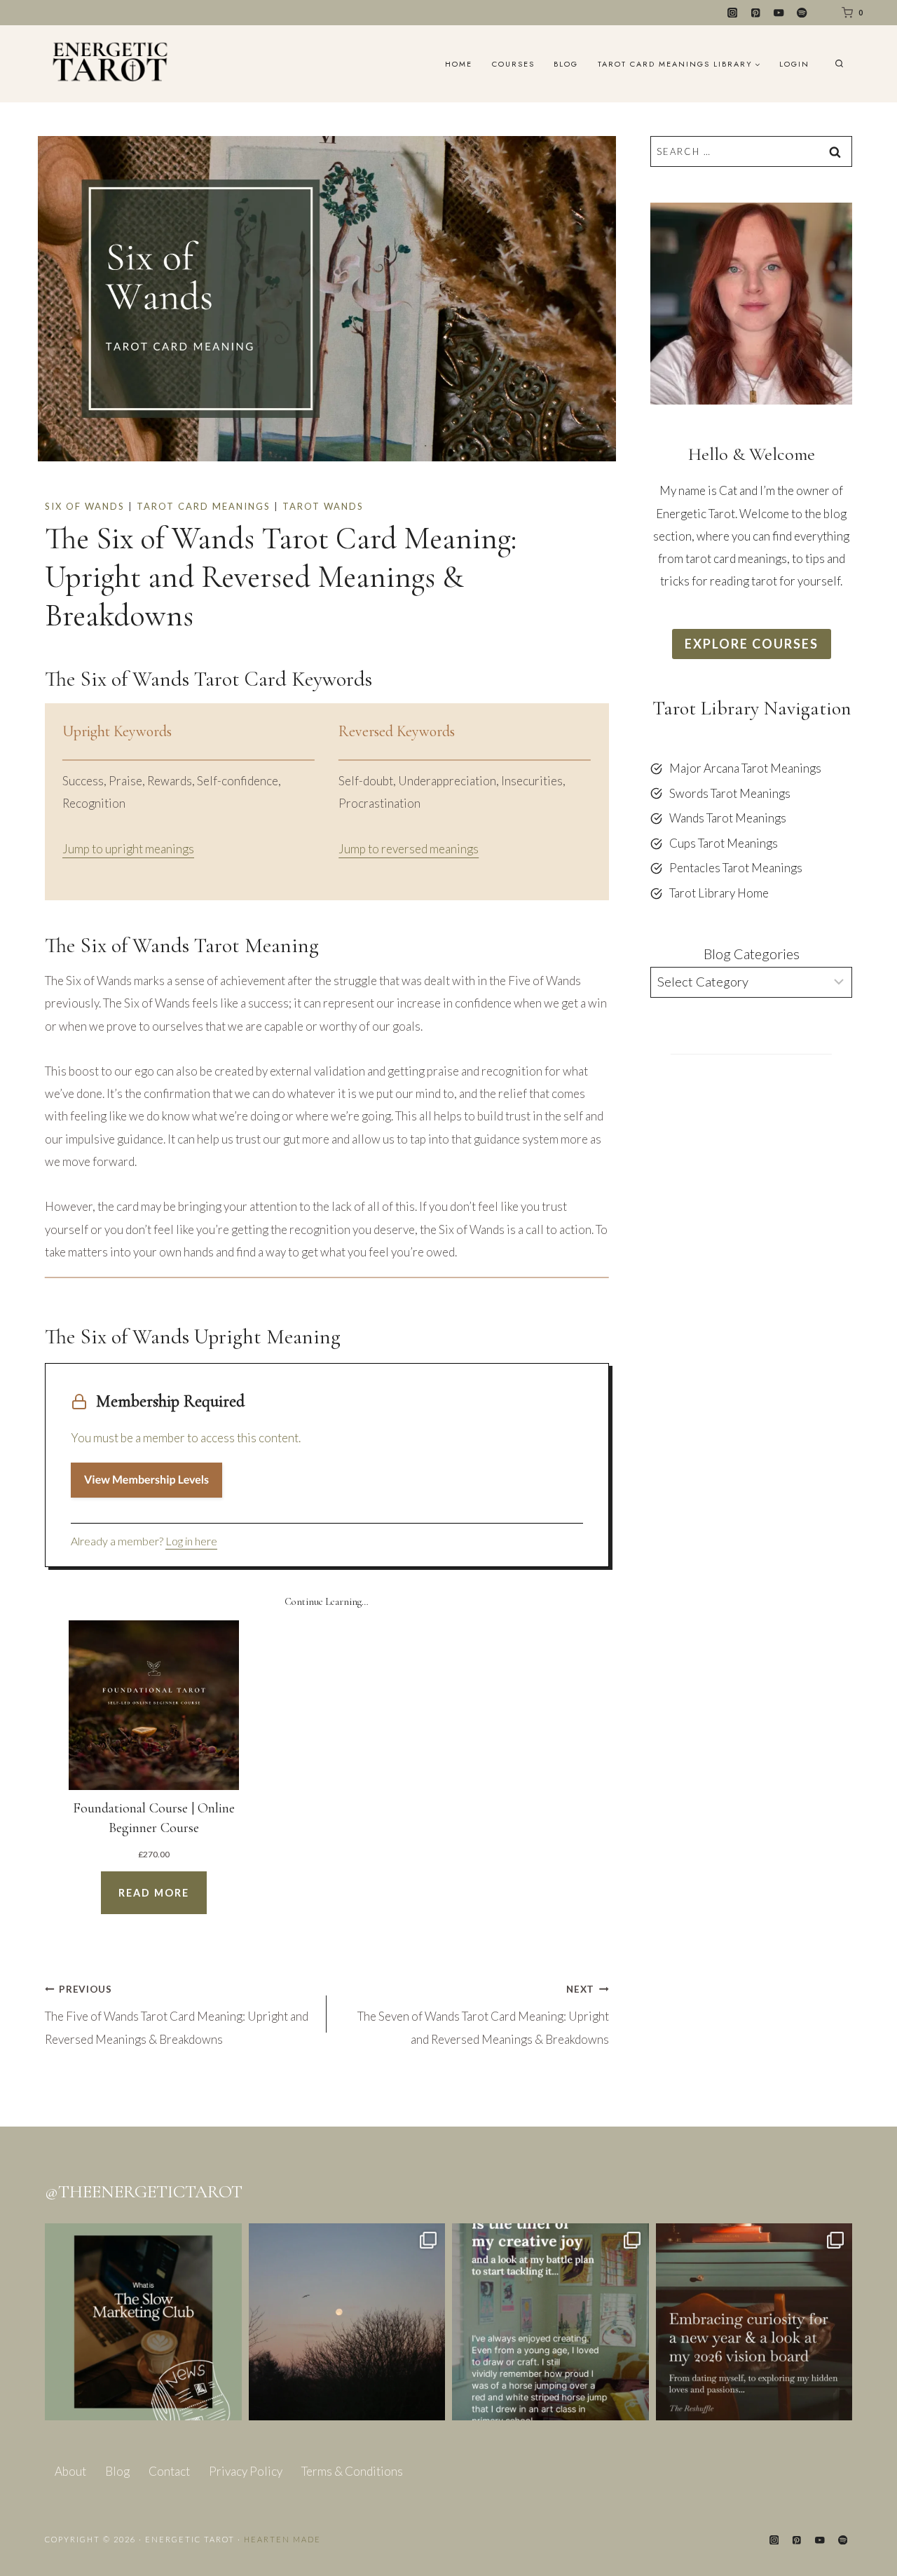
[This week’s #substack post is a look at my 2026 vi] (754, 2322)
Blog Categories (752, 954)
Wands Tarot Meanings (728, 818)
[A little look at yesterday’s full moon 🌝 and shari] (347, 2322)
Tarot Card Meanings (204, 506)
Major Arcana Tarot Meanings (745, 768)
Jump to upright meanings (128, 849)
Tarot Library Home (719, 893)
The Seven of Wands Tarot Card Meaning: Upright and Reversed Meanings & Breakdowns (483, 2015)
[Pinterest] (756, 13)
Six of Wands (85, 506)
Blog (566, 64)
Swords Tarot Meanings (730, 793)
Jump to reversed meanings (409, 849)
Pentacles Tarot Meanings (736, 868)
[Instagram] (733, 13)
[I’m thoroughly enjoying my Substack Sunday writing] (550, 2322)
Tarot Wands (323, 506)
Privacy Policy (246, 2471)
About (70, 2471)
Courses (513, 64)
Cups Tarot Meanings (724, 843)
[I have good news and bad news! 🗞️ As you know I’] (143, 2322)
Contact (169, 2471)
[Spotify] (802, 13)
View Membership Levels (146, 1480)
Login (794, 64)
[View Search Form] (839, 64)
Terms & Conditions (352, 2471)
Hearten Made (282, 2539)
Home (459, 64)
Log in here (191, 1541)
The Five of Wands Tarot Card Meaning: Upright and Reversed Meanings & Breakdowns (177, 2015)
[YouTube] (779, 13)
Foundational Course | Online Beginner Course (154, 1818)
